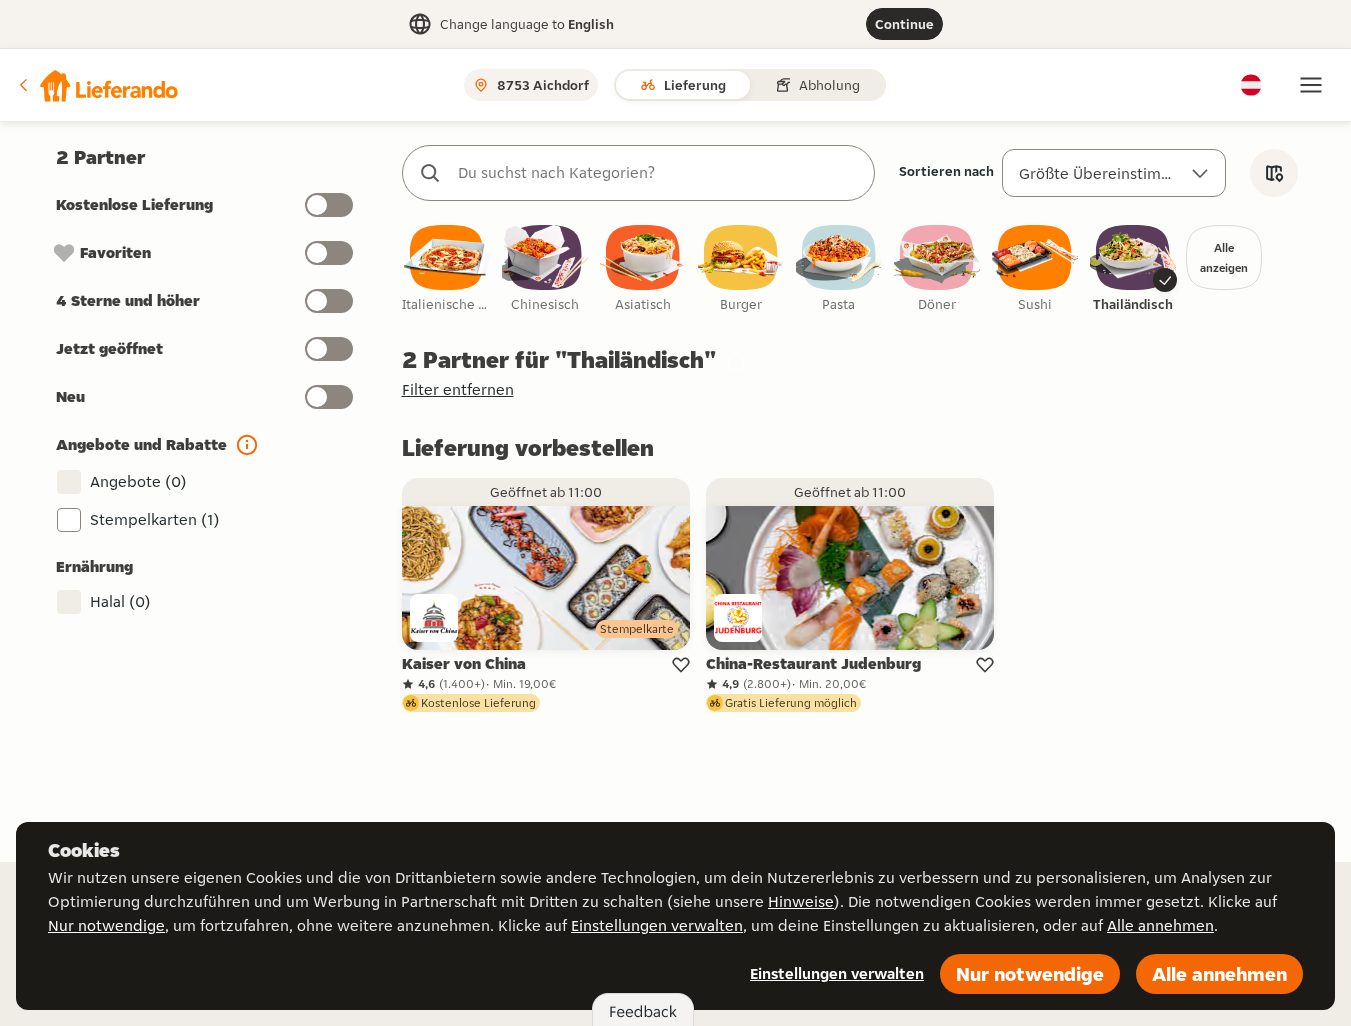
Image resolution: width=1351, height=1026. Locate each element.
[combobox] (658, 173)
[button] (97, 85)
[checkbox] (447, 269)
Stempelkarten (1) (155, 519)
